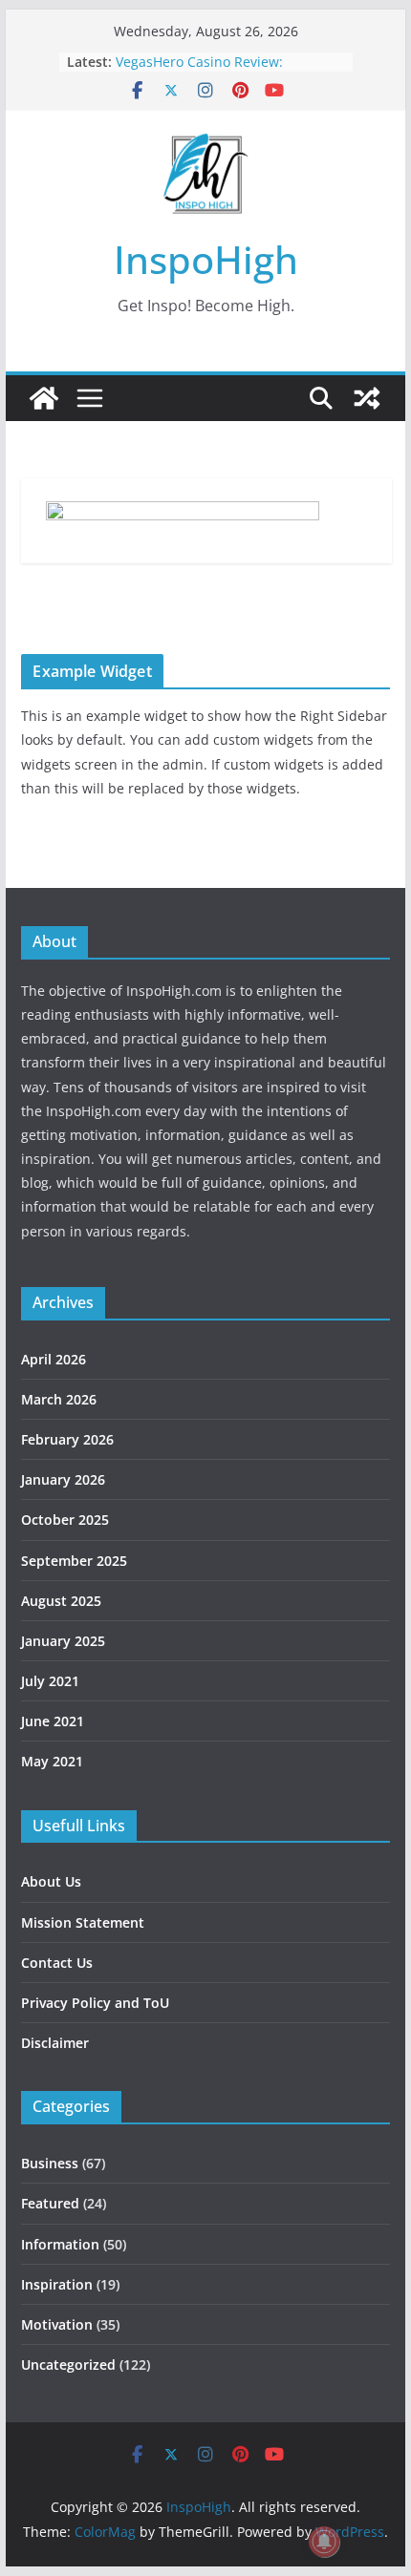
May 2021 (52, 1761)
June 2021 (53, 1721)
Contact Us (57, 1963)
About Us (51, 1881)
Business (50, 2163)
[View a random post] (367, 398)
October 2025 (65, 1520)
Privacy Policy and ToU (95, 2003)
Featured (50, 2203)
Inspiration (57, 2284)
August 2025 (61, 1601)
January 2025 (63, 1641)
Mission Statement (83, 1922)
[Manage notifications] (324, 2542)
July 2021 (50, 1681)
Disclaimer (55, 2043)
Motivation (57, 2324)
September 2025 (74, 1561)
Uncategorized (68, 2365)
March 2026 (59, 1399)
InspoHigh (206, 259)
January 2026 (63, 1479)
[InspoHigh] (44, 398)
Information (60, 2244)
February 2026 (67, 1439)
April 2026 (54, 1359)
